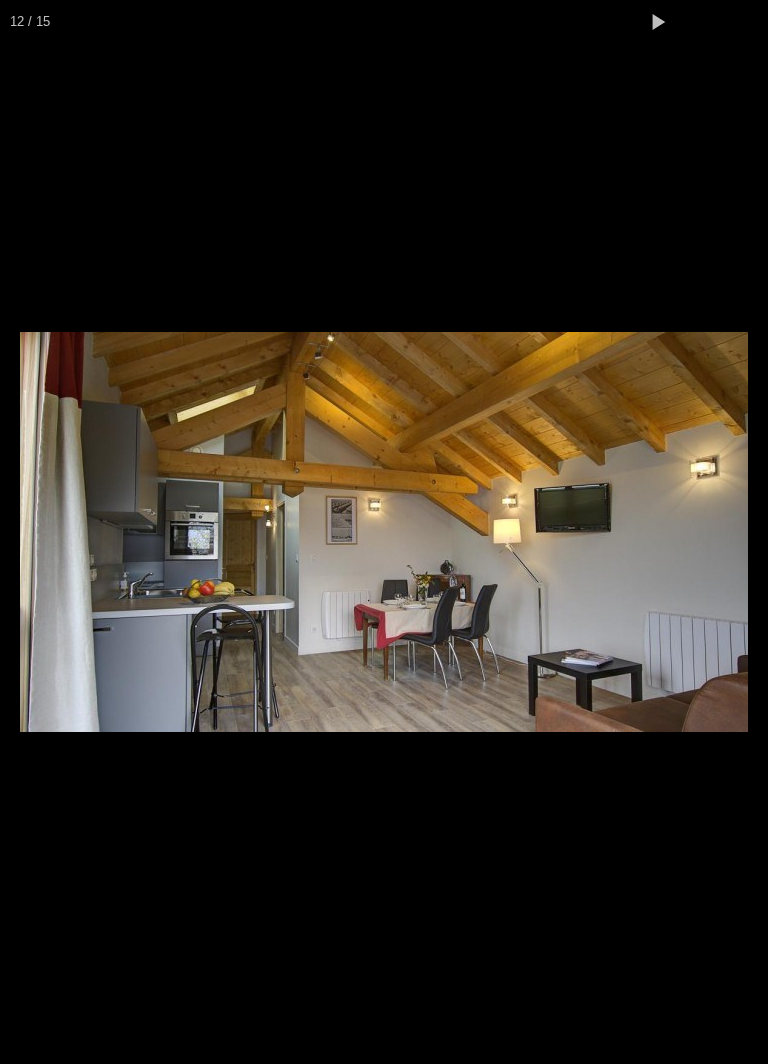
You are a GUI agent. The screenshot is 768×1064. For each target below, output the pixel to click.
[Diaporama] (658, 22)
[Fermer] (746, 22)
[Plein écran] (702, 22)
